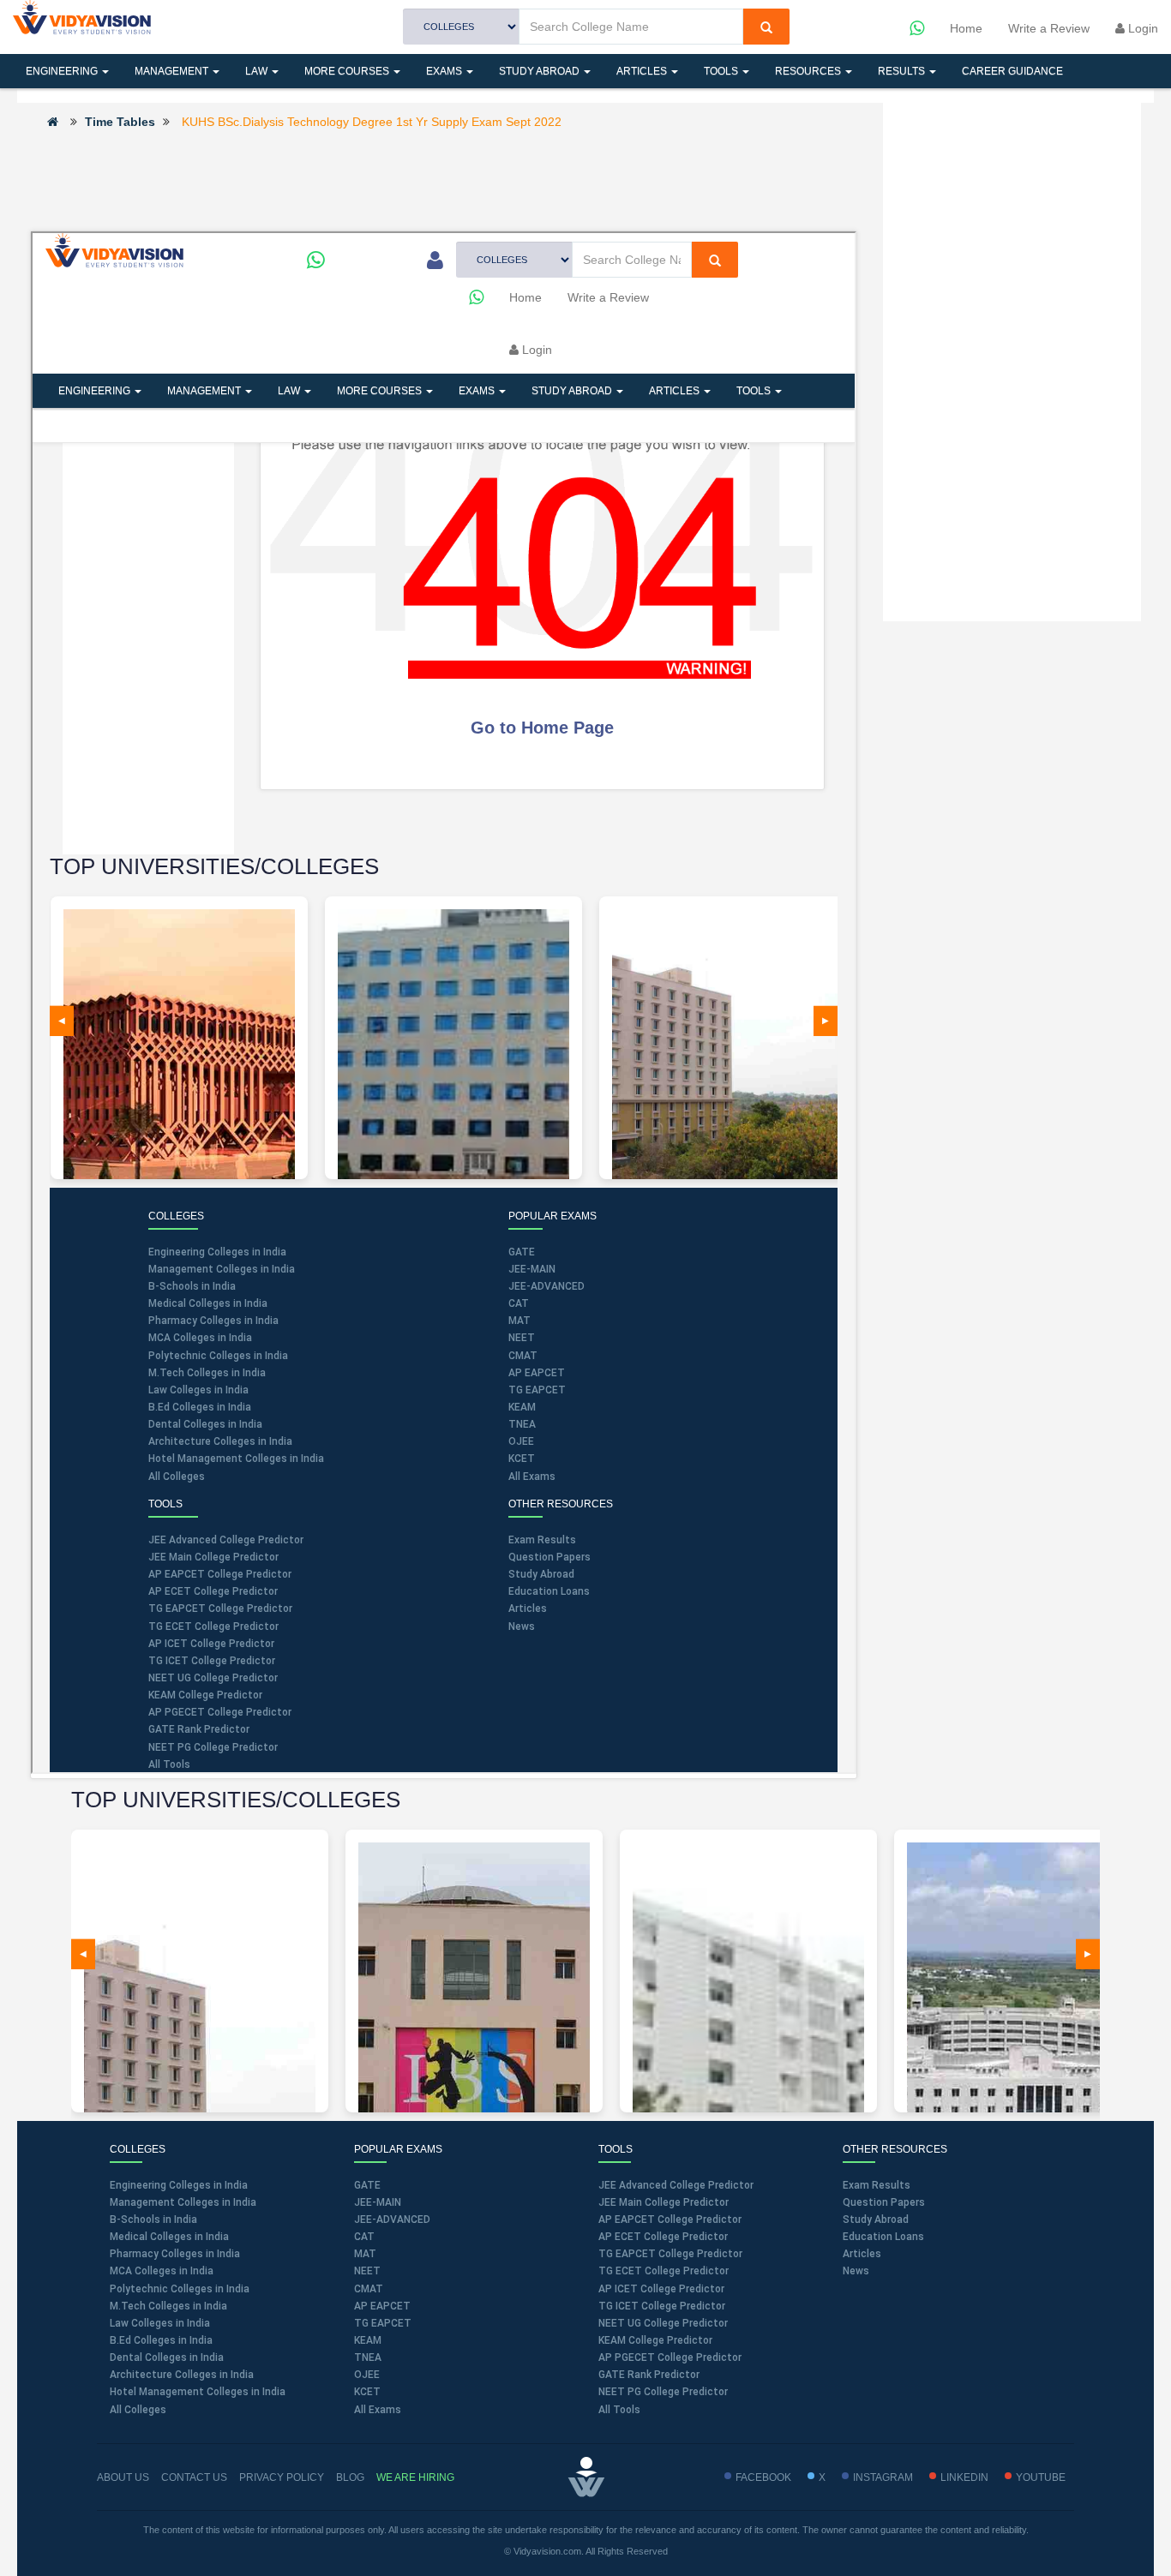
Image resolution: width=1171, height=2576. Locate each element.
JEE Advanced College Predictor (676, 2185)
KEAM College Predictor (655, 2340)
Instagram (883, 2477)
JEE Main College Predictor (664, 2202)
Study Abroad (540, 71)
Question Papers (884, 2202)
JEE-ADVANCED (392, 2220)
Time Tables (120, 122)
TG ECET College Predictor (664, 2271)
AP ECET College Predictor (663, 2237)
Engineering (63, 71)
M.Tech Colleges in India (168, 2306)
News (856, 2271)
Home (966, 28)
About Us (123, 2477)
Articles (643, 71)
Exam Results (877, 2185)
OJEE (367, 2375)
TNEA (368, 2357)
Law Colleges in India (160, 2323)
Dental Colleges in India (167, 2357)
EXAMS (445, 71)
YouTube (1041, 2477)
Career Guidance (1012, 71)
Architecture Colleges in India (182, 2375)
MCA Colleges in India (162, 2271)
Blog (350, 2477)
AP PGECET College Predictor (670, 2357)
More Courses (348, 71)
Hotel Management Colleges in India (198, 2392)
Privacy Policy (282, 2477)
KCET (367, 2392)
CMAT (369, 2289)
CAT (364, 2237)
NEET (367, 2271)
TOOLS (722, 71)
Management (173, 71)
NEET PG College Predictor (663, 2392)
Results (903, 71)
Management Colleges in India (183, 2202)
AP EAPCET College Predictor (670, 2220)
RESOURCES (809, 71)
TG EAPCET (383, 2323)
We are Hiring (415, 2477)
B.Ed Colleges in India (161, 2340)
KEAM (368, 2340)
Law (258, 71)
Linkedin (964, 2477)
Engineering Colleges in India (179, 2185)
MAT (365, 2254)
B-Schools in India (153, 2220)
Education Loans (883, 2237)
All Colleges (138, 2410)
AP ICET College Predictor (661, 2289)
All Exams (378, 2410)
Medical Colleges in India (169, 2237)
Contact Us (194, 2477)
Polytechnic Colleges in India (180, 2289)
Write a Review (1049, 28)
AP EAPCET (382, 2306)
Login (1141, 28)
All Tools (619, 2410)
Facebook (763, 2477)
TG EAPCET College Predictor (670, 2254)
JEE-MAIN (378, 2202)
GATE (367, 2185)
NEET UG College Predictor (663, 2323)
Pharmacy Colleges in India (175, 2254)
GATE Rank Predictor (649, 2375)
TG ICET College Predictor (662, 2306)
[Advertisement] (443, 179)
